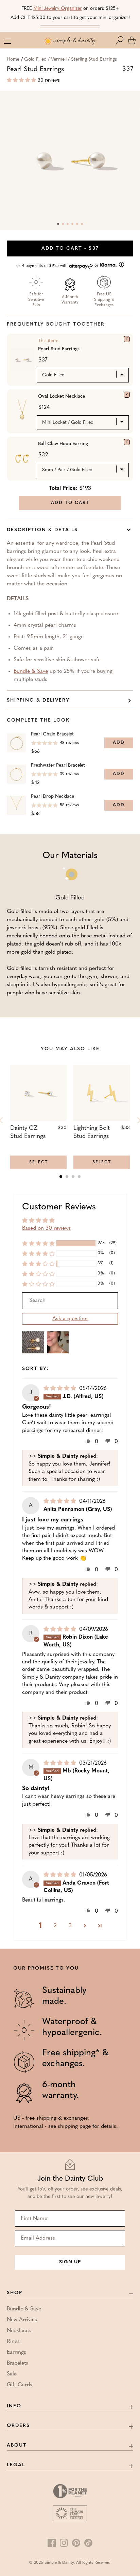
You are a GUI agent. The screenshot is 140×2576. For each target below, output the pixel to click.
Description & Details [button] (42, 530)
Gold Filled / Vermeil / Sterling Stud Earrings (71, 59)
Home (13, 59)
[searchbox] (70, 1301)
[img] (61, 1389)
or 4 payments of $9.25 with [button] (58, 266)
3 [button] (70, 1926)
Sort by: (36, 1369)
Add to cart (70, 248)
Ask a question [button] (70, 1319)
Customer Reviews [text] (59, 1207)
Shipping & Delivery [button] (38, 700)
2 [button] (55, 1926)
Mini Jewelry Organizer (58, 9)
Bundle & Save (31, 671)
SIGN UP (70, 2262)
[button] (121, 40)
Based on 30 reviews (47, 1228)
